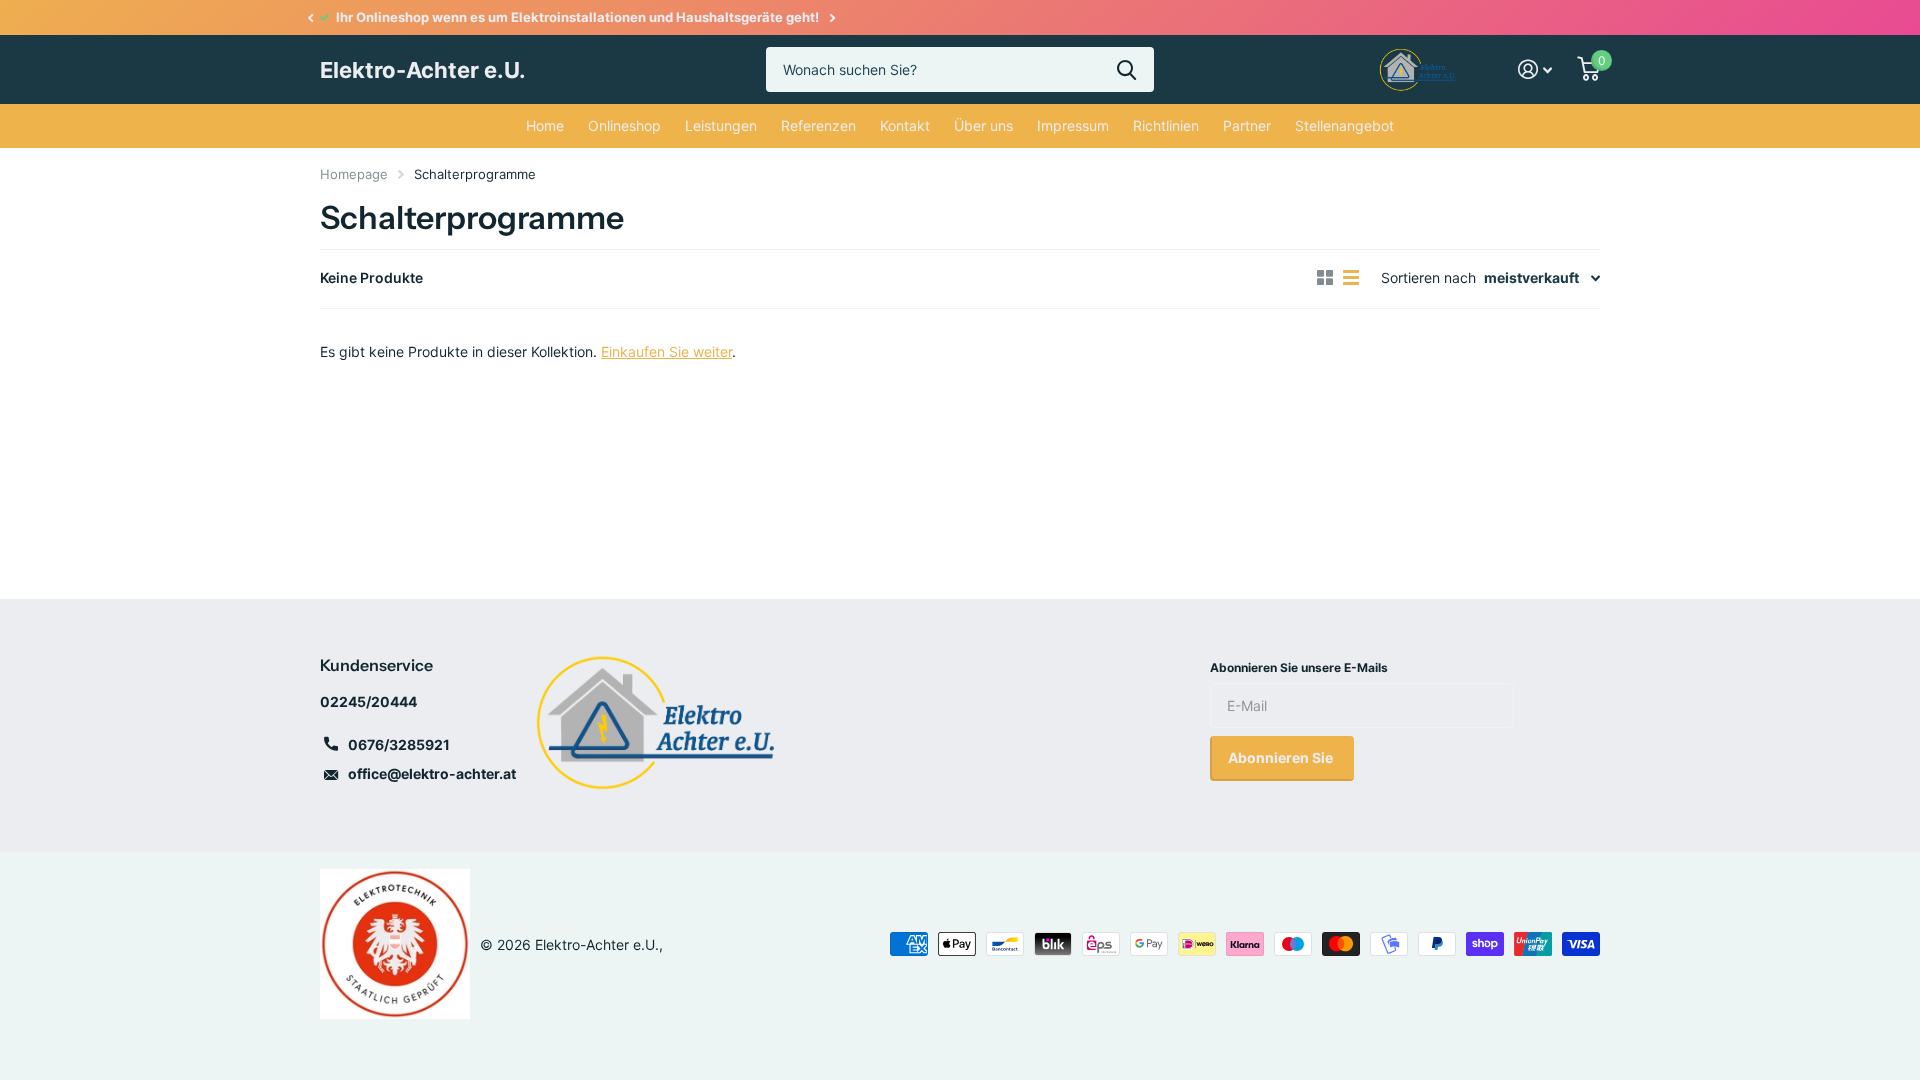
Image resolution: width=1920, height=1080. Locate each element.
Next (832, 17)
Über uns (983, 125)
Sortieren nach (1428, 277)
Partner (1247, 125)
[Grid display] (1325, 278)
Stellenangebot (1344, 125)
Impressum (1073, 125)
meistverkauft (1531, 277)
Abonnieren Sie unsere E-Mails (1299, 667)
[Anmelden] (1535, 69)
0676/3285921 (399, 744)
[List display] (1351, 278)
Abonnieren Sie (1282, 757)
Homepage (354, 174)
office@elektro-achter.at (432, 773)
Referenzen (818, 125)
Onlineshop (624, 125)
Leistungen (721, 125)
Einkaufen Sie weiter (666, 351)
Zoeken (1126, 69)
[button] (310, 17)
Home (545, 125)
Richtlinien (1166, 125)
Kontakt (905, 125)
